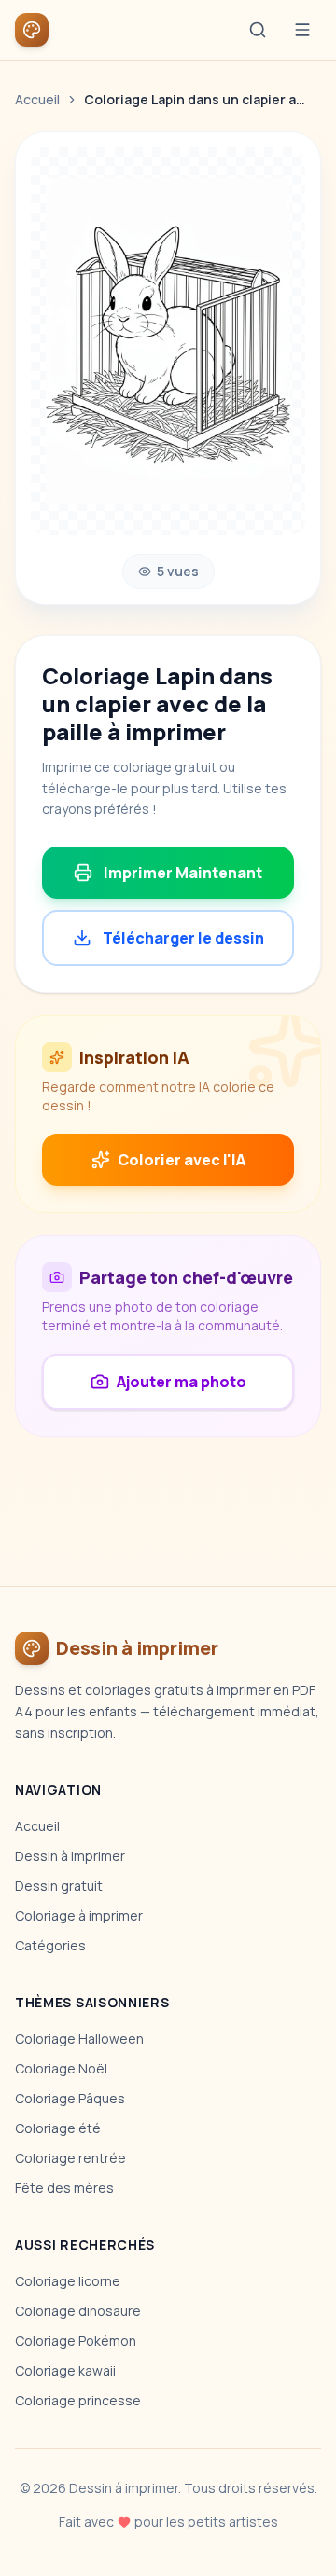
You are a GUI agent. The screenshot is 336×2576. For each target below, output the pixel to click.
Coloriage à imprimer (79, 1915)
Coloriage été (58, 2128)
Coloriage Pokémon (76, 2341)
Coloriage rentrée (70, 2158)
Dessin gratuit (59, 1886)
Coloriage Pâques (70, 2098)
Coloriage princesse (78, 2400)
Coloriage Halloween (79, 2039)
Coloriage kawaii (65, 2370)
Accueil (37, 99)
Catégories (50, 1945)
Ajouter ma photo (182, 1382)
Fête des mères (64, 2188)
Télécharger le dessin (183, 938)
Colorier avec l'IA (182, 1160)
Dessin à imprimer (70, 1856)
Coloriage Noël (61, 2068)
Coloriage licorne (68, 2281)
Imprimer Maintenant (183, 873)
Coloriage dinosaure (78, 2311)
